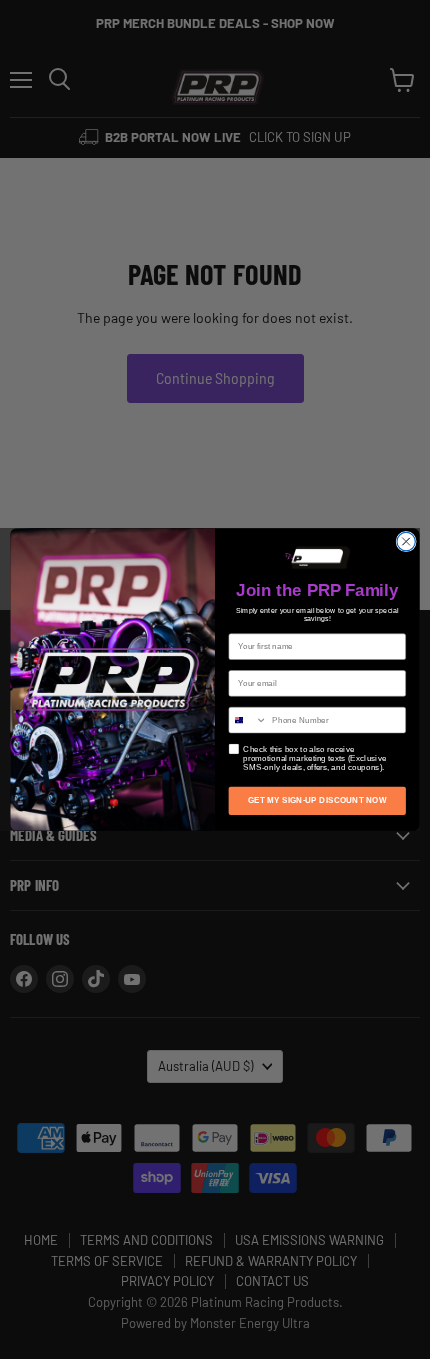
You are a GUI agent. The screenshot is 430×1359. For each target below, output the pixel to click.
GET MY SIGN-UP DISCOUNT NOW (317, 800)
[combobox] (248, 719)
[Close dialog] (406, 541)
